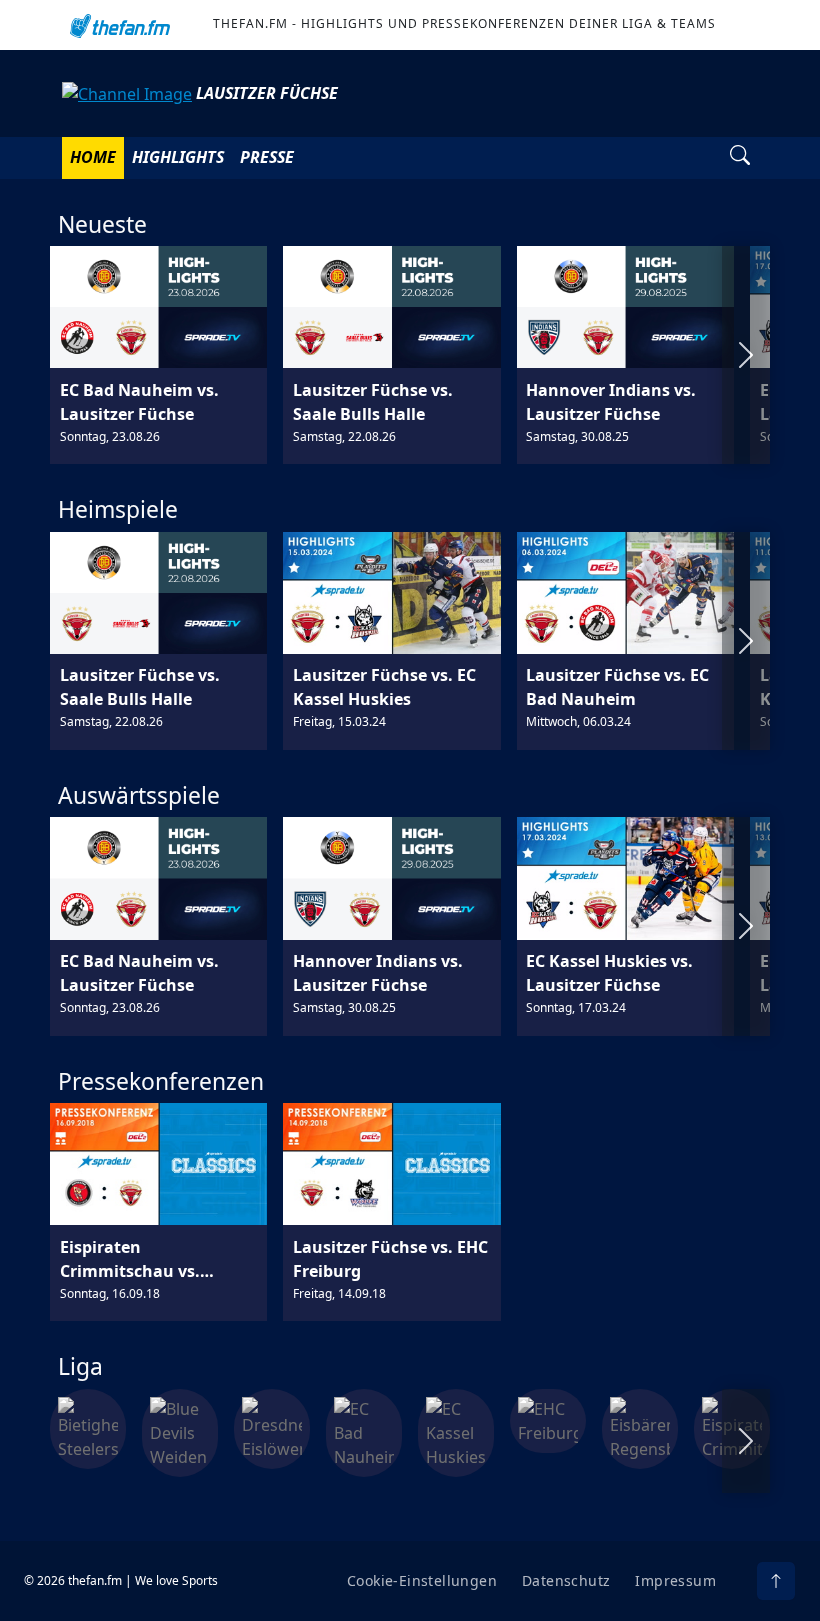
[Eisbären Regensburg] (640, 1427)
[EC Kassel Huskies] (456, 1431)
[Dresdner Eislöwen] (272, 1427)
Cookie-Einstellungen (422, 1580)
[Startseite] (116, 25)
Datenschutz (566, 1580)
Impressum (675, 1580)
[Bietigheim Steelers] (88, 1427)
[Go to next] (746, 355)
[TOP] (776, 1581)
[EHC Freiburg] (548, 1419)
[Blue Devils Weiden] (180, 1431)
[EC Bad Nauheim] (364, 1431)
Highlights (178, 157)
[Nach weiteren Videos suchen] (740, 158)
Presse (267, 157)
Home (93, 157)
